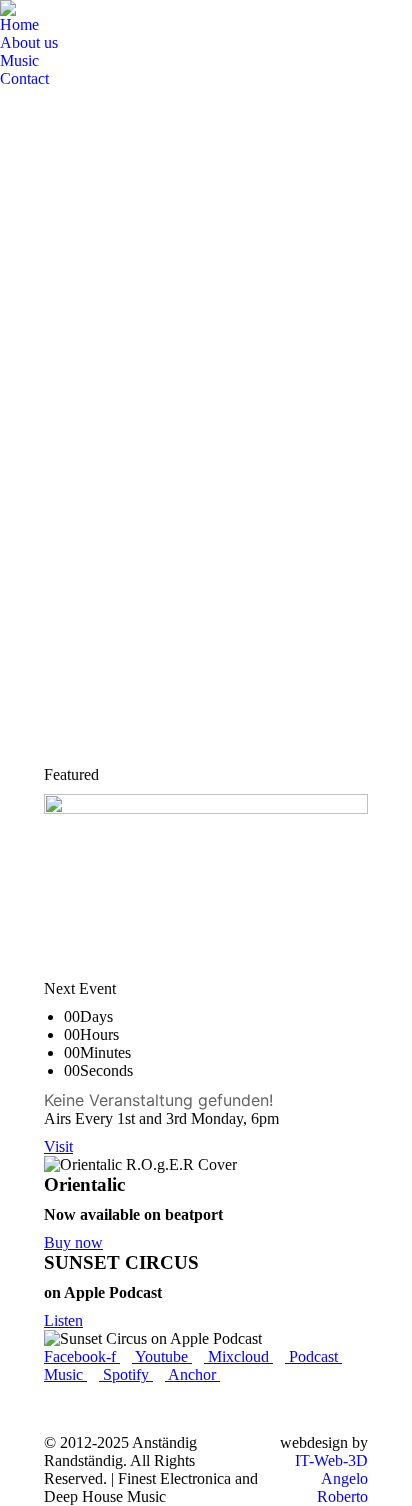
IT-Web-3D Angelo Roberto (331, 1478)
